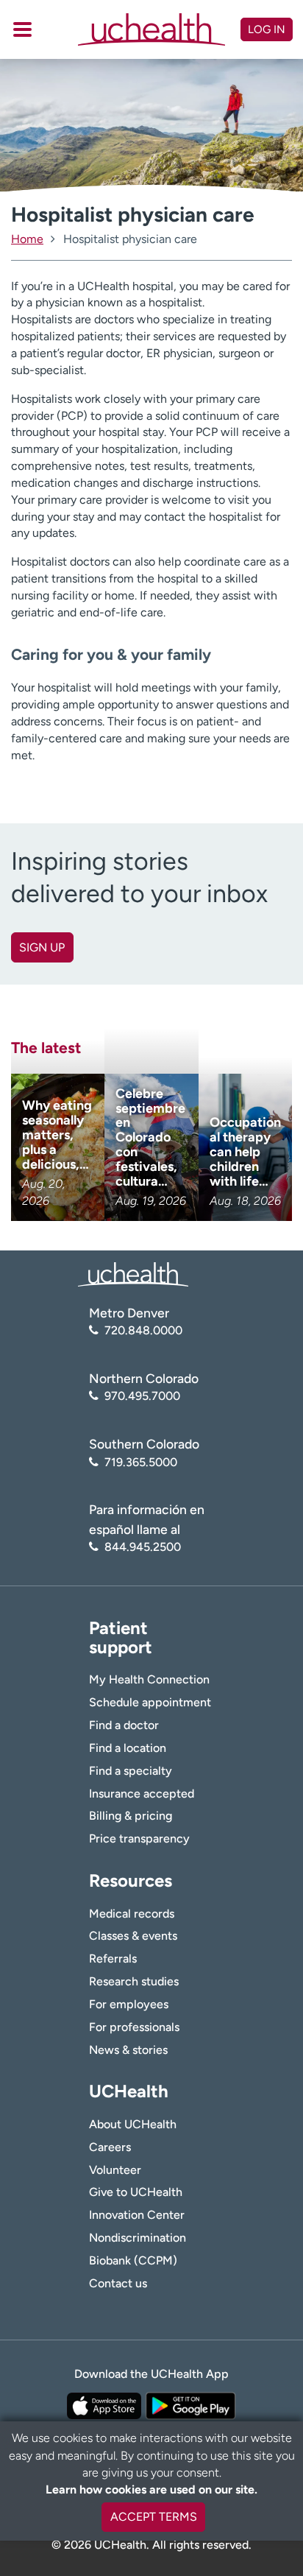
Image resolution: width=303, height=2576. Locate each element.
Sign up (42, 947)
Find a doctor (124, 1725)
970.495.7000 (142, 1396)
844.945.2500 (143, 1547)
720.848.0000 (143, 1330)
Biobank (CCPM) (133, 2260)
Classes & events (133, 1936)
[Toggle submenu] (22, 29)
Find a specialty (131, 1771)
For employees (129, 2004)
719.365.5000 (141, 1462)
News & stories (128, 2050)
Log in (267, 29)
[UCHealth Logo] (133, 1274)
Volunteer (115, 2170)
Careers (110, 2147)
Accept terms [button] (154, 2517)
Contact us (118, 2283)
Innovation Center (137, 2215)
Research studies (134, 1981)
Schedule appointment (150, 1702)
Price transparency (139, 1838)
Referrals (113, 1959)
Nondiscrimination (138, 2238)
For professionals (134, 2027)
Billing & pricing (131, 1816)
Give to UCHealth (136, 2192)
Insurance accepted (142, 1794)
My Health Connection (149, 1679)
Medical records (132, 1914)
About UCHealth (133, 2124)
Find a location (128, 1748)
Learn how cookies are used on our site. (151, 2489)
